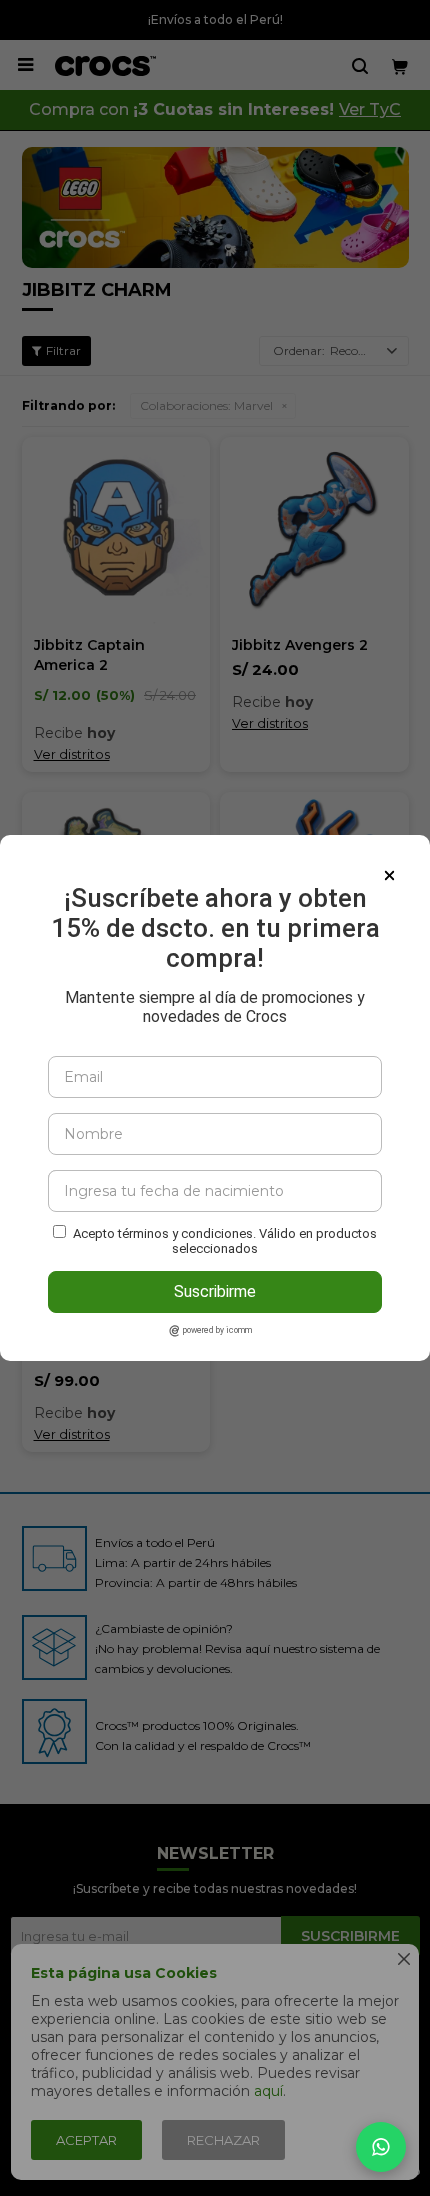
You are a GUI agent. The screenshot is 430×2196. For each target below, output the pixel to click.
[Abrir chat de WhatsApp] (381, 2147)
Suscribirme (215, 1291)
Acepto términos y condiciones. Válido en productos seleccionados (225, 1241)
